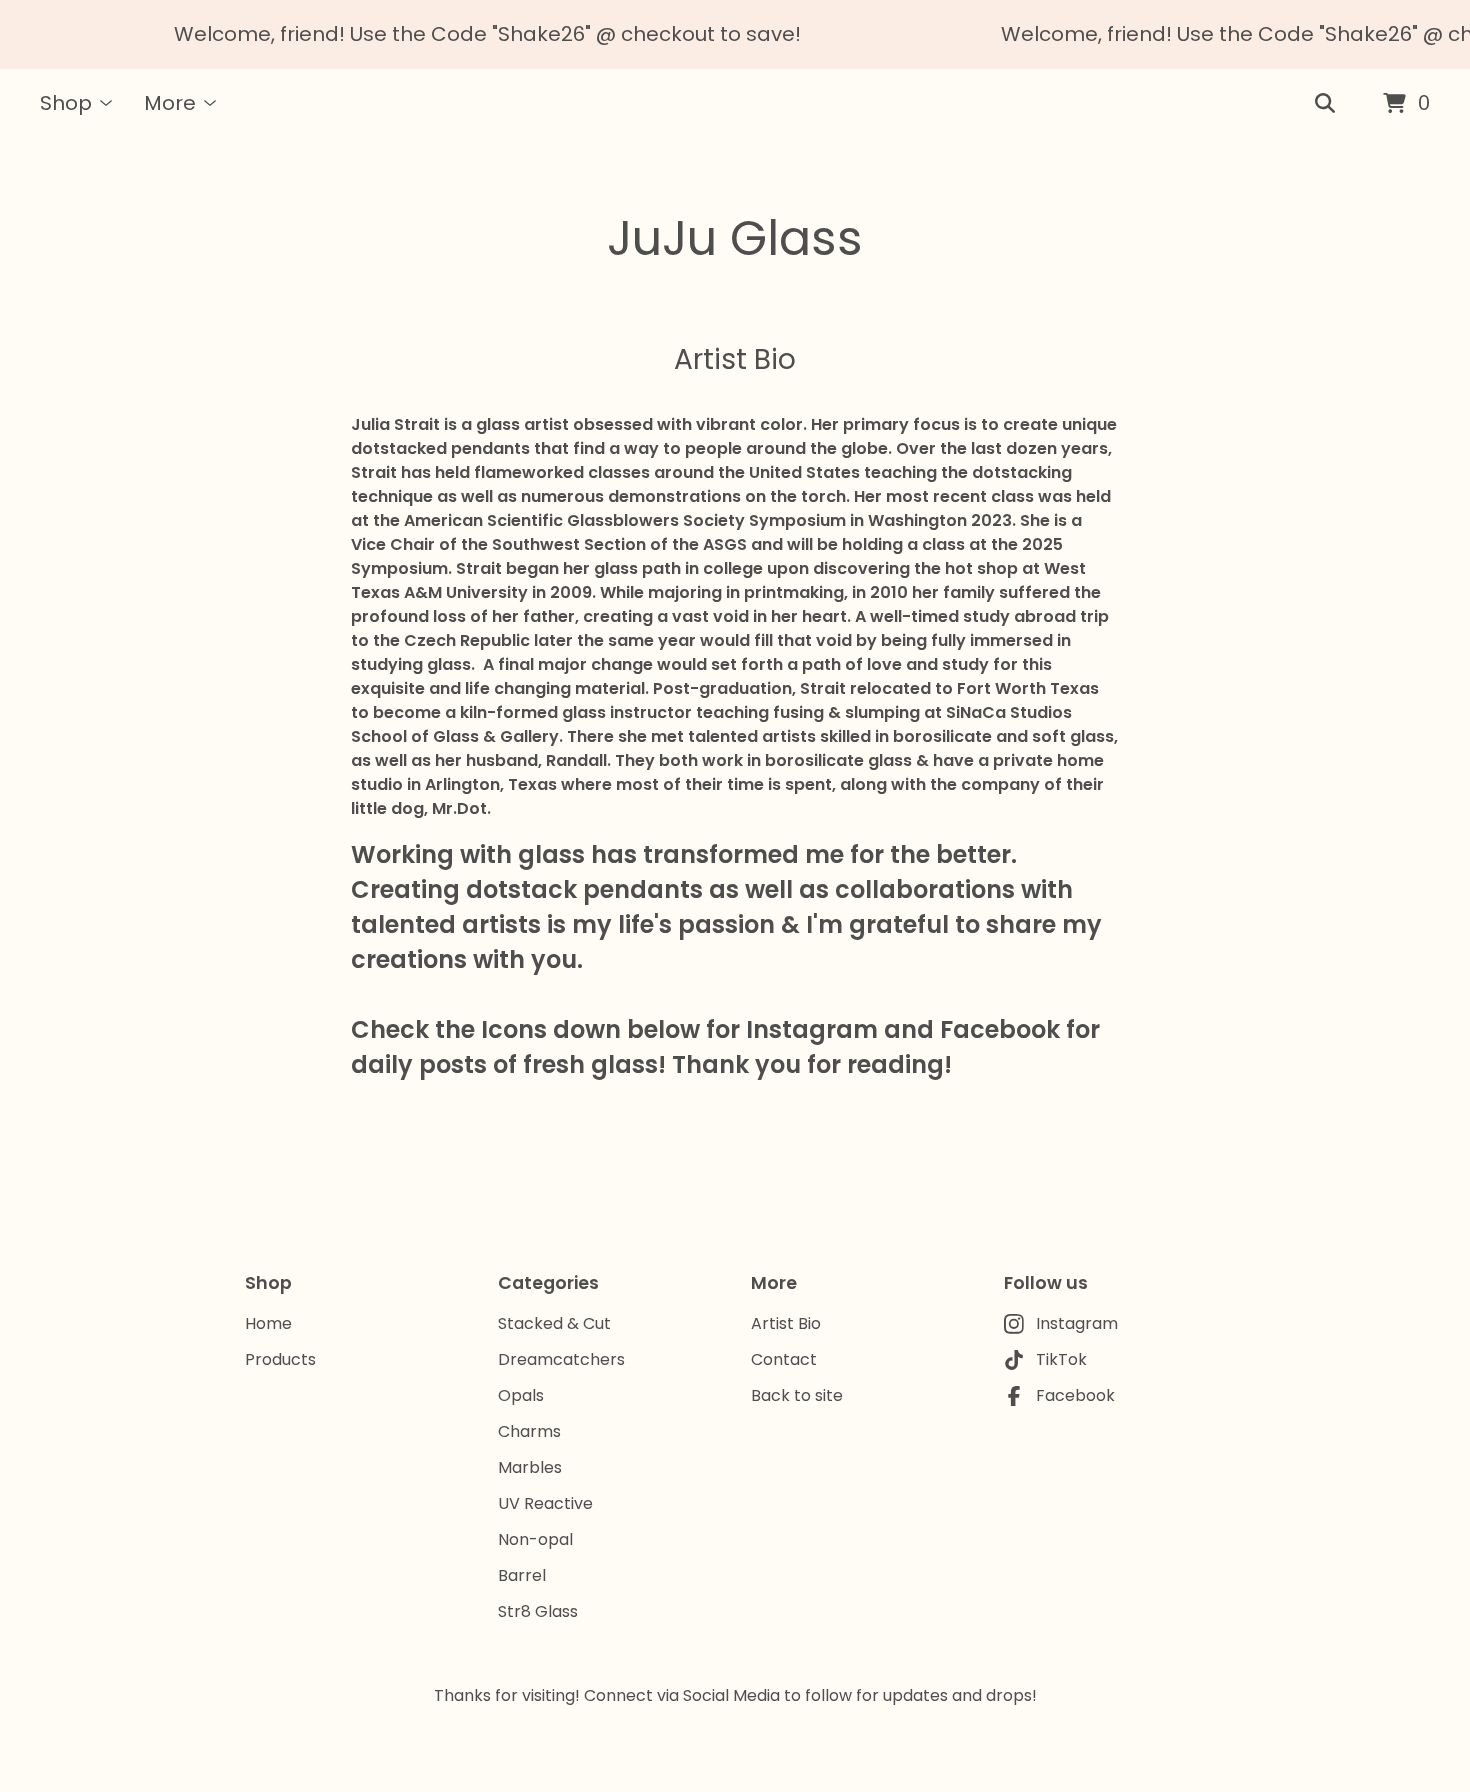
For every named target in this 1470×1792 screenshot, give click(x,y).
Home (268, 1323)
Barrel (522, 1575)
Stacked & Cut (554, 1323)
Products (280, 1359)
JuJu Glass (735, 238)
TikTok (1061, 1359)
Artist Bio (786, 1323)
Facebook (1075, 1395)
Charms (529, 1431)
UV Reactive (545, 1503)
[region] (735, 34)
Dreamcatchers (561, 1359)
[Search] (1325, 104)
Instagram (1077, 1323)
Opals (521, 1395)
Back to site (797, 1395)
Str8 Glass (538, 1611)
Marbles (530, 1467)
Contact (784, 1359)
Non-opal (535, 1539)
